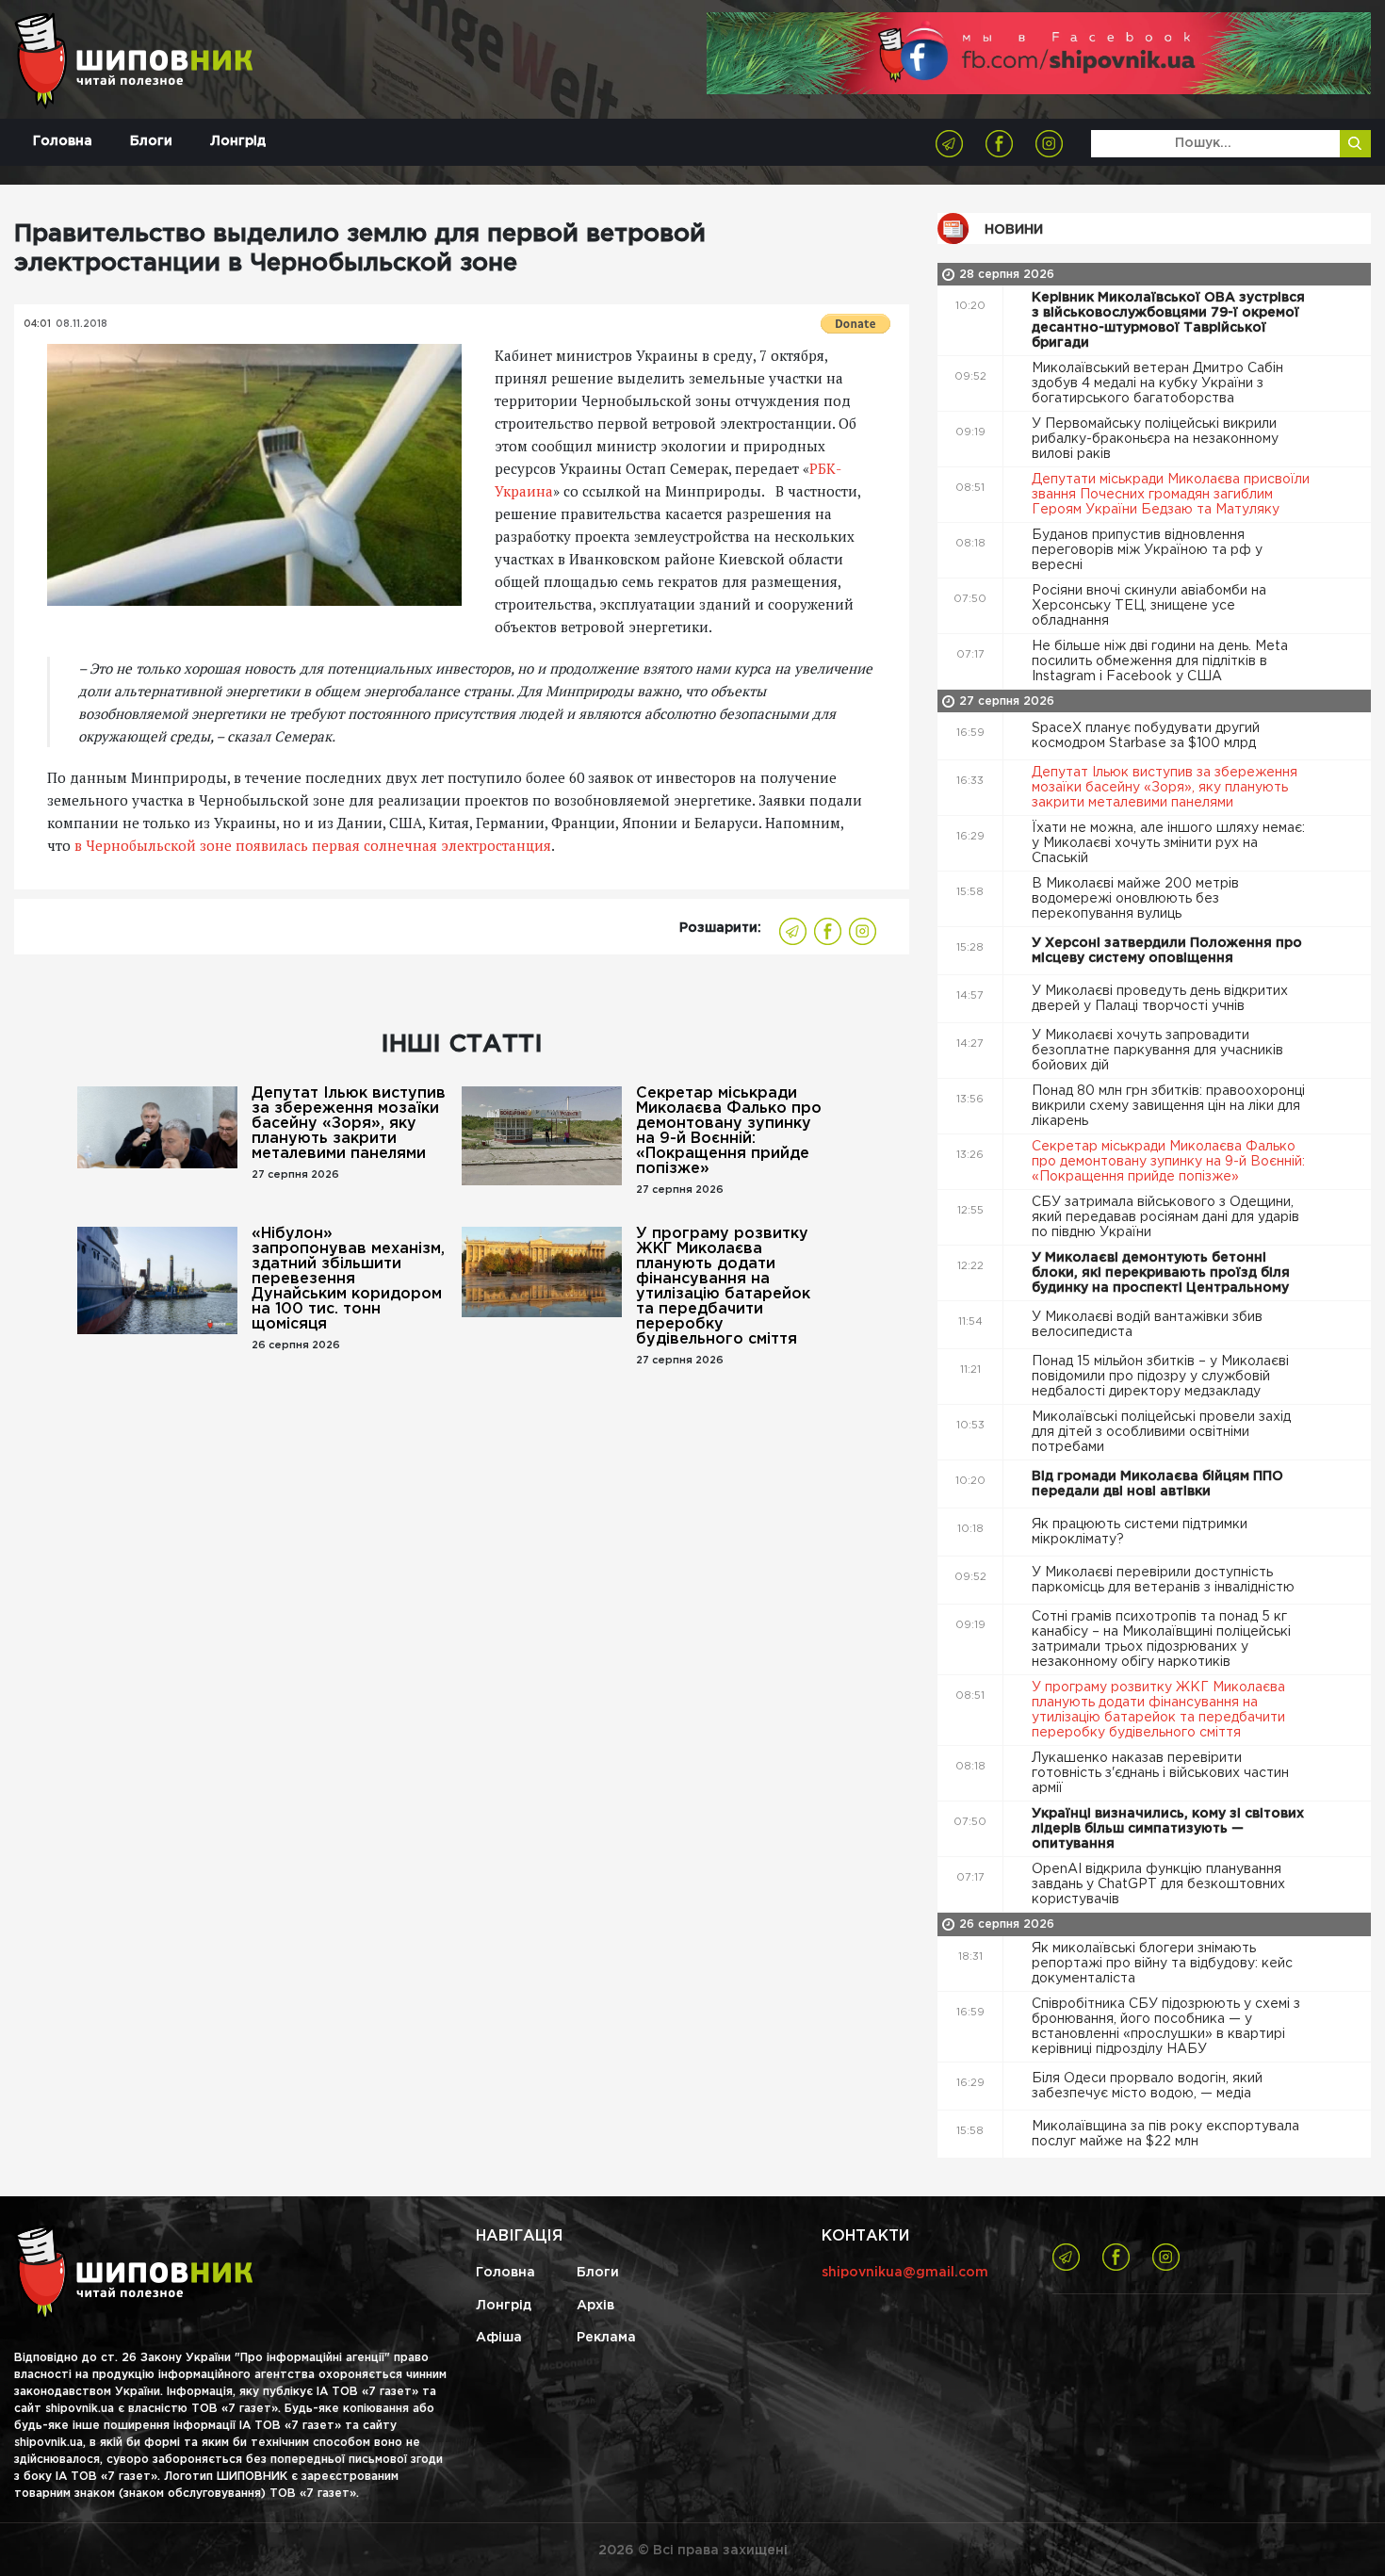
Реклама (606, 2338)
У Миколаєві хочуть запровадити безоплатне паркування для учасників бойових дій (1157, 1051)
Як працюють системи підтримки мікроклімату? (1140, 1532)
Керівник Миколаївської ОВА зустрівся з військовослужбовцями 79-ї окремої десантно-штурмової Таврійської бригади (1168, 320)
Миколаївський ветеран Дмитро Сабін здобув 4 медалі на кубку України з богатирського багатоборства (1157, 383)
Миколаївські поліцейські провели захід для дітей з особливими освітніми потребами (1161, 1432)
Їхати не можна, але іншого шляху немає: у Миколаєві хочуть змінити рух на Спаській (1168, 843)
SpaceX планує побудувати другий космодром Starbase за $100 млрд (1146, 736)
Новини (1014, 230)
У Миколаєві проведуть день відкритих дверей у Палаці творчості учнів (1160, 999)
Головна (63, 141)
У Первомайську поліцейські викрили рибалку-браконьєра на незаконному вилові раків (1155, 439)
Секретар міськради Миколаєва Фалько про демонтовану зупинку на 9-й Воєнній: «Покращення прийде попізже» (729, 1131)
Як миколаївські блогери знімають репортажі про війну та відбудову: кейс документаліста (1162, 1964)
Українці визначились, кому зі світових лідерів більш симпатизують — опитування (1168, 1829)
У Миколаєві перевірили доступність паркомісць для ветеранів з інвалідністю (1165, 1580)
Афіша (499, 2338)
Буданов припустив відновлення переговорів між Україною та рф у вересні (1147, 550)
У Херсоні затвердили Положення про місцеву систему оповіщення (1167, 951)
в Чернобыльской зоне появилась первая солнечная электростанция (313, 845)
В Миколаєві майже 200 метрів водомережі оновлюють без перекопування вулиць (1135, 899)
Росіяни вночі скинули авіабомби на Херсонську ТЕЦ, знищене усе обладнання (1149, 606)
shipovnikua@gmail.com (905, 2273)
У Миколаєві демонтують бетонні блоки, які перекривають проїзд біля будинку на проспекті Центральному (1162, 1273)
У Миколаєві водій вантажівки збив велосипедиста (1147, 1325)
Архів (595, 2306)
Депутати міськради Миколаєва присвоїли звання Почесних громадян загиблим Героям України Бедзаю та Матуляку (1171, 495)
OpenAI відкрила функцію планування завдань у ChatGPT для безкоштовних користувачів (1158, 1884)
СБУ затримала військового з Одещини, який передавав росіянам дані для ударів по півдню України (1165, 1217)
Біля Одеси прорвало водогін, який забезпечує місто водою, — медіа (1147, 2086)
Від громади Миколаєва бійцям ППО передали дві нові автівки (1157, 1484)
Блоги (151, 141)
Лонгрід (238, 141)
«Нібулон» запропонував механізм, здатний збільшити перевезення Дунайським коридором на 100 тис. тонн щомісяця (348, 1279)
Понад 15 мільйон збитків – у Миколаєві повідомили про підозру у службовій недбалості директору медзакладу (1160, 1377)
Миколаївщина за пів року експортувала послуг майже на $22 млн (1165, 2134)
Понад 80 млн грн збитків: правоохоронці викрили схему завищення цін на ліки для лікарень (1168, 1106)
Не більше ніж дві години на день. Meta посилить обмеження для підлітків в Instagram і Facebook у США (1160, 661)
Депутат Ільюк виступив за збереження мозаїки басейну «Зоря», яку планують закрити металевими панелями (349, 1124)
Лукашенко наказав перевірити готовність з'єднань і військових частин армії (1160, 1773)
